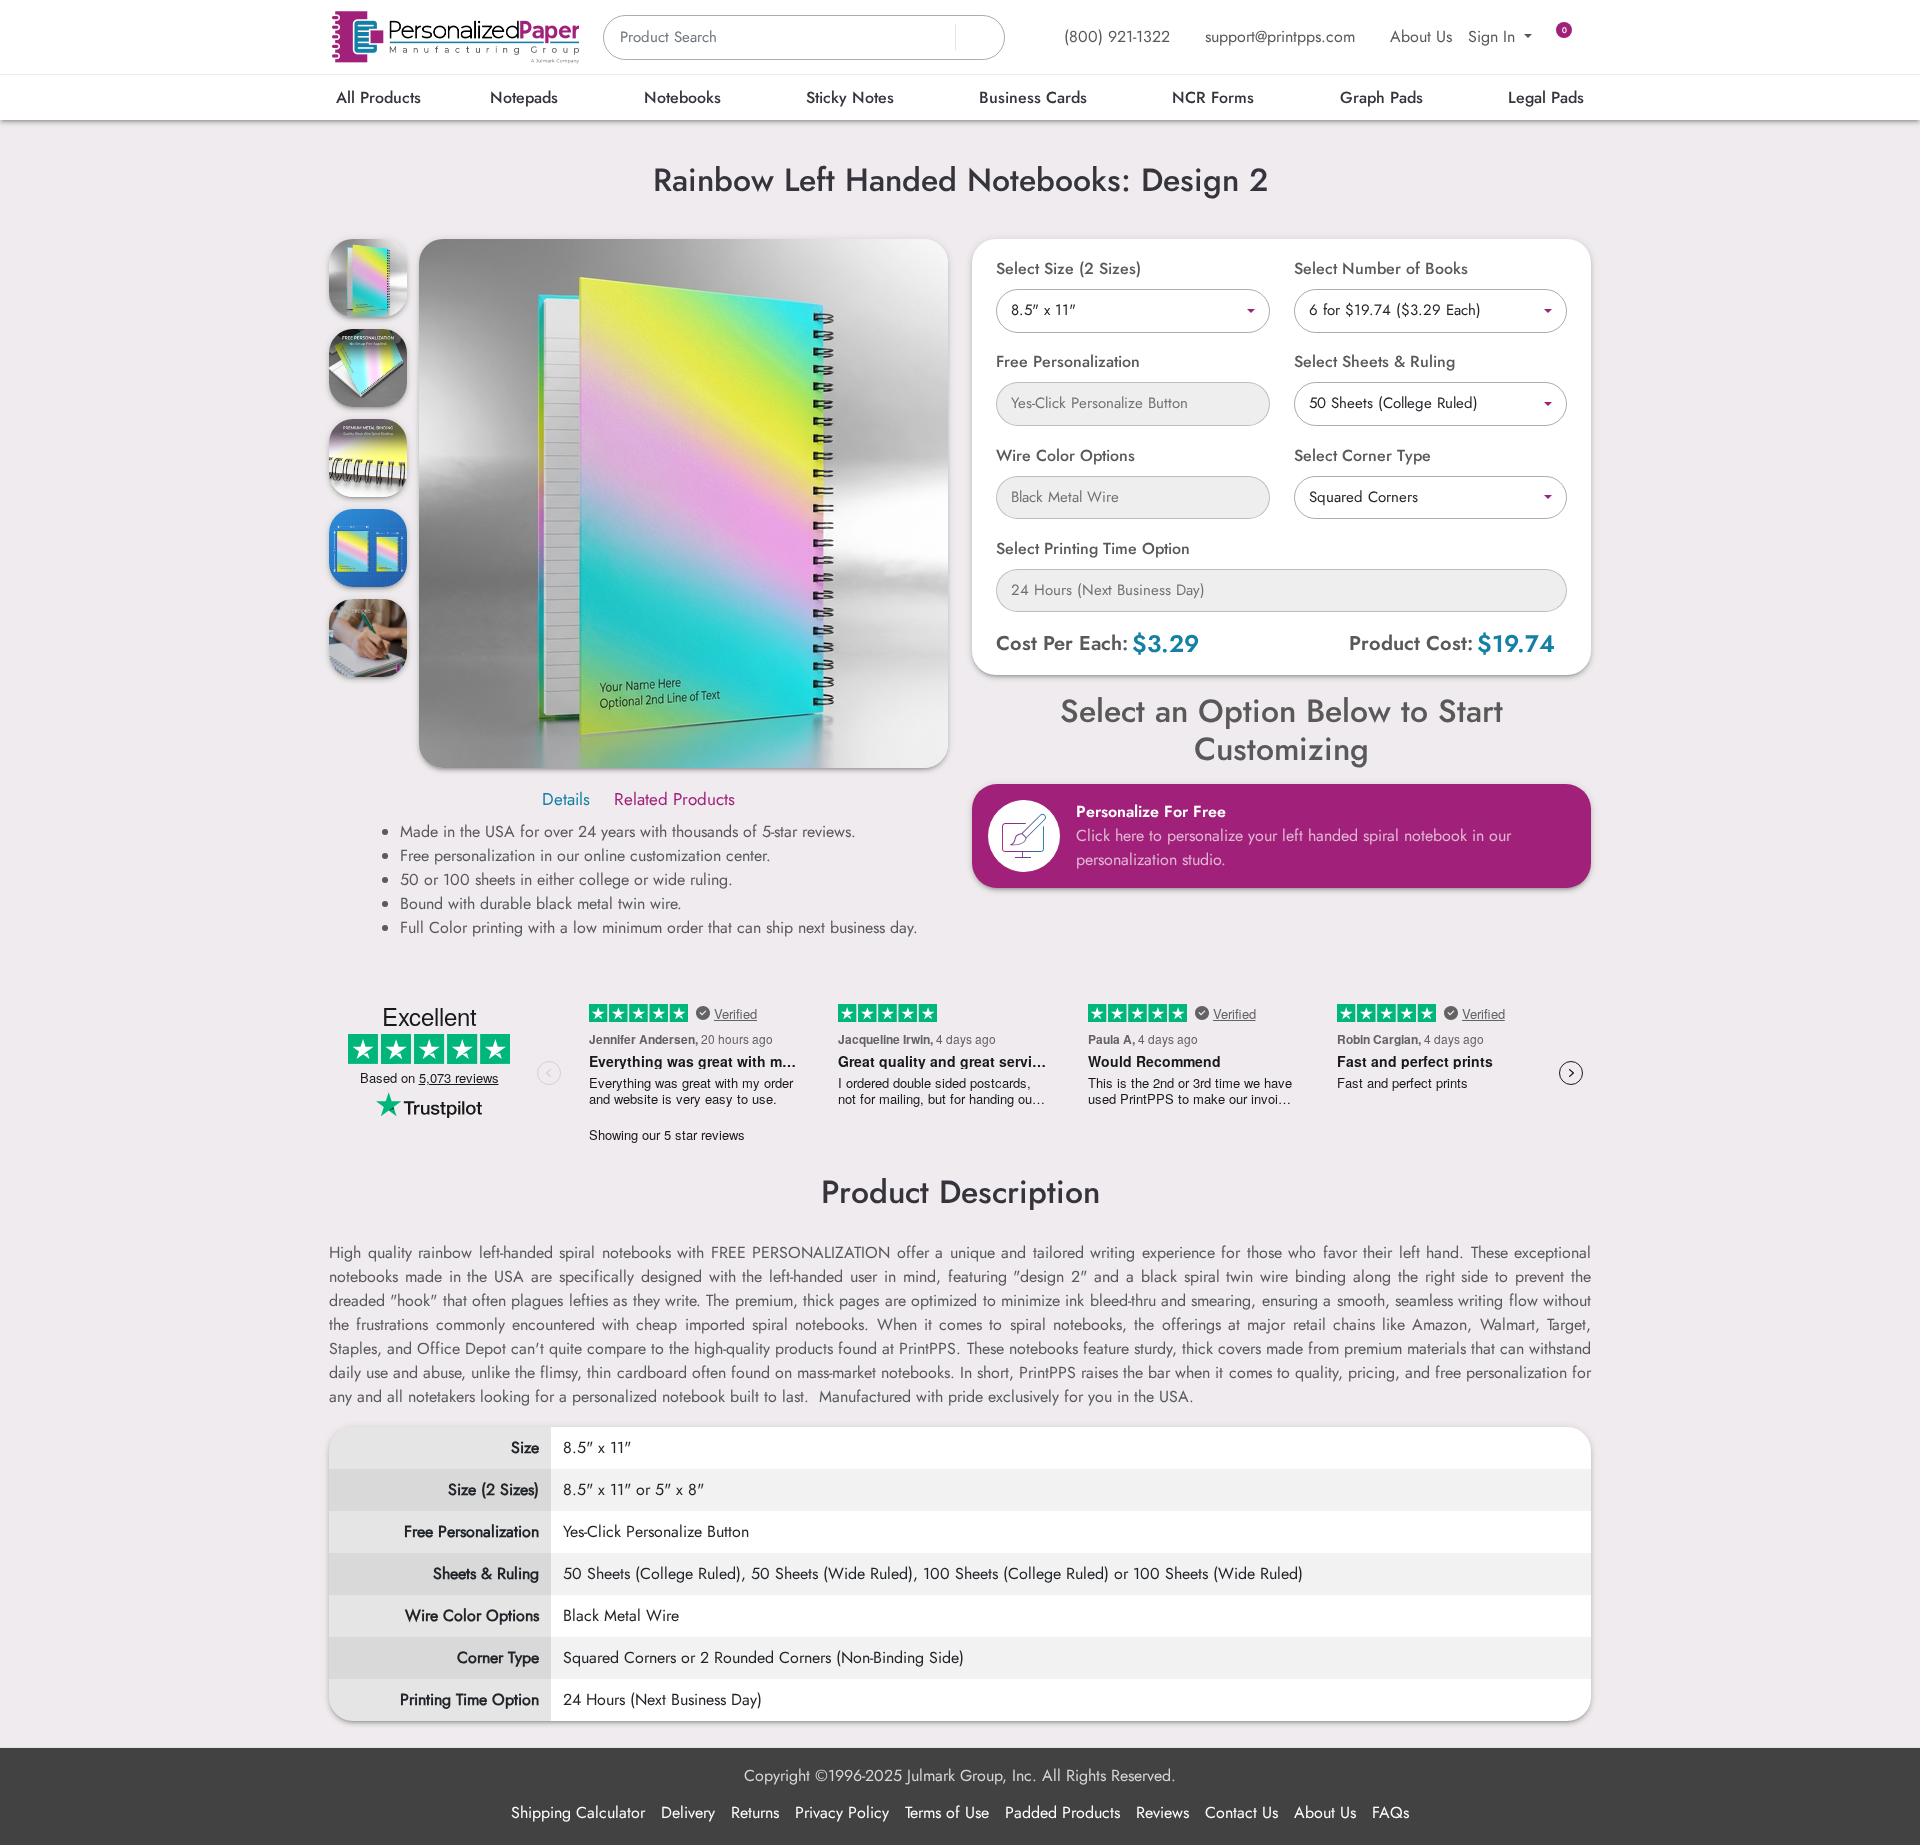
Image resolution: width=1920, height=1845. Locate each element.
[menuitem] (378, 97)
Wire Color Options (1065, 455)
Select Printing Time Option (1093, 548)
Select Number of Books (1381, 268)
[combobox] (1133, 311)
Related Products (674, 799)
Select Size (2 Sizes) (1068, 268)
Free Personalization (1068, 361)
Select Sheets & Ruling (1374, 361)
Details (566, 799)
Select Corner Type (1362, 455)
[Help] (1145, 455)
